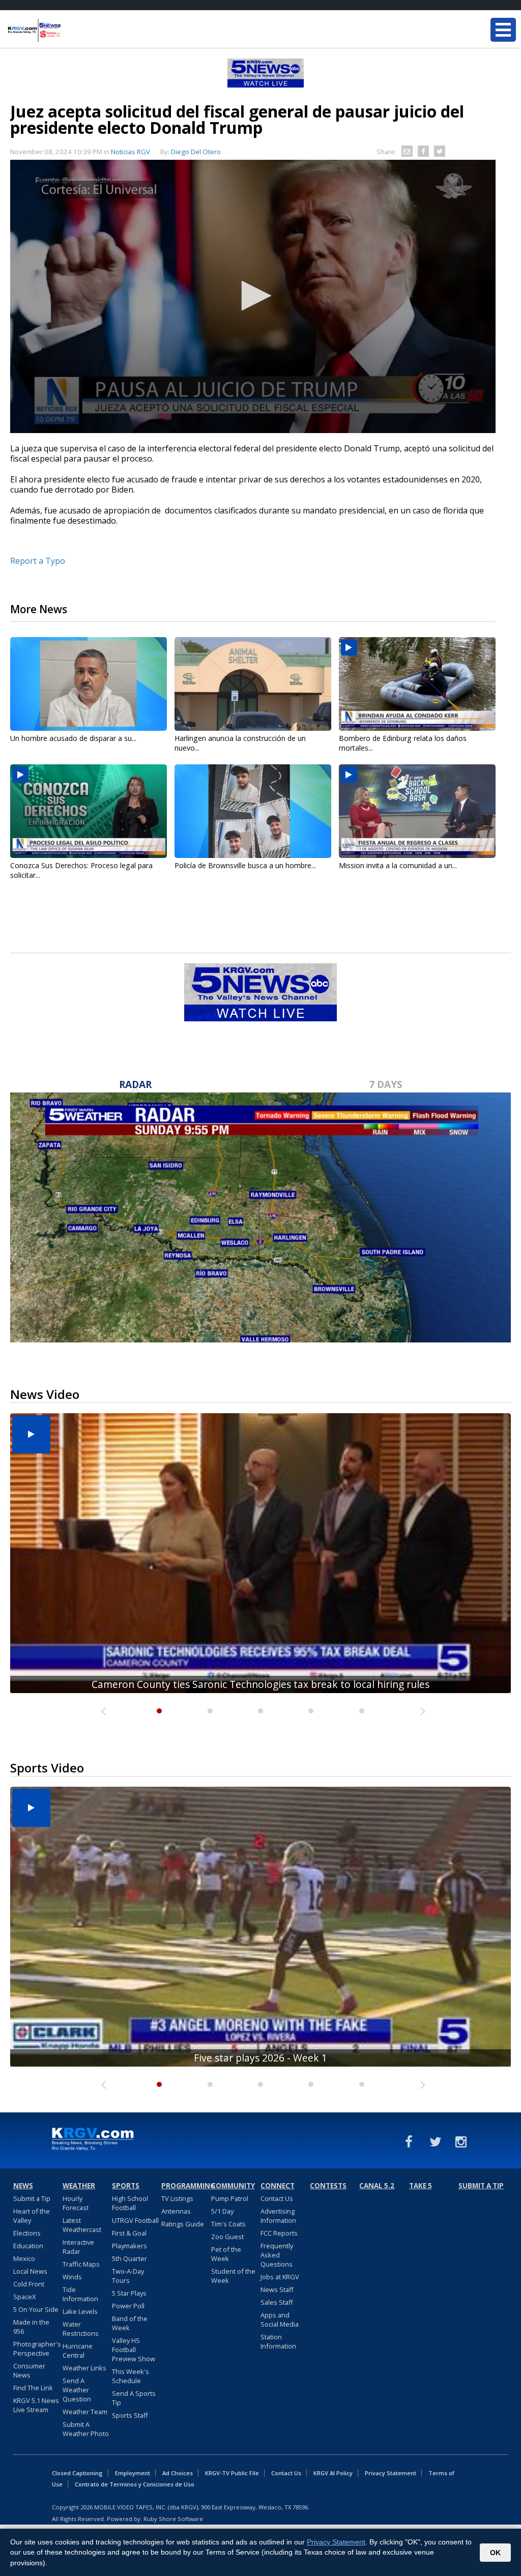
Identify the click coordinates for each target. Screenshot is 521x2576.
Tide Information (80, 2294)
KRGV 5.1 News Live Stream (36, 2405)
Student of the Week (233, 2276)
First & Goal (129, 2233)
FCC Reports (279, 2233)
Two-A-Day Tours (128, 2276)
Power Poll (128, 2306)
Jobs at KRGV (280, 2277)
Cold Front (29, 2284)
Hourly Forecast (76, 2203)
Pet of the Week (226, 2254)
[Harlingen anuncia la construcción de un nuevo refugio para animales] (253, 684)
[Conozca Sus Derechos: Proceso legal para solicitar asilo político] (89, 811)
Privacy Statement (390, 2473)
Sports (126, 2186)
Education (28, 2246)
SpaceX (24, 2297)
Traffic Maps (81, 2264)
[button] (253, 296)
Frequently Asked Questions (277, 2255)
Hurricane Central (78, 2351)
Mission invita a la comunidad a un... (398, 865)
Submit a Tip (32, 2198)
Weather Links (84, 2368)
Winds (72, 2277)
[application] (253, 296)
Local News (30, 2271)
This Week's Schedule (131, 2376)
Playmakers (129, 2246)
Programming (185, 2186)
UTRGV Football (135, 2220)
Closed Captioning (77, 2473)
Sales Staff (277, 2302)
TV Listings (177, 2198)
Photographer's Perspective (37, 2349)
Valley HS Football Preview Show (134, 2350)
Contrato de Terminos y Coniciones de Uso (135, 2484)
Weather (79, 2186)
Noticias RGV (131, 152)
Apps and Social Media (280, 2320)
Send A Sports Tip (134, 2398)
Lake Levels (80, 2311)
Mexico (24, 2258)
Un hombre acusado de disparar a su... (73, 738)
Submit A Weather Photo (86, 2429)
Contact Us (277, 2198)
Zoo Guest (227, 2237)
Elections (27, 2233)
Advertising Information (278, 2216)
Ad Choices (178, 2473)
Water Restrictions (81, 2329)
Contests (328, 2186)
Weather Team (85, 2412)
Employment (133, 2473)
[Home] (69, 31)
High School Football (130, 2203)
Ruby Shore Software (173, 2519)
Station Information (278, 2341)
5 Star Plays (129, 2293)
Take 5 (421, 2186)
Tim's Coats (228, 2224)
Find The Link (33, 2388)
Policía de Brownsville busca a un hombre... (245, 865)
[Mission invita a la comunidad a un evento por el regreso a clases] (417, 811)
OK (495, 2553)
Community (233, 2186)
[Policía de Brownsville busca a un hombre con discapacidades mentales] (253, 811)
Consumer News (29, 2370)
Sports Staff (130, 2415)
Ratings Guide (183, 2224)
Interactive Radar (78, 2247)
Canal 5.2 (377, 2186)
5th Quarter (129, 2258)
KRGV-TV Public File (232, 2473)
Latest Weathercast (82, 2225)
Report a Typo (38, 561)
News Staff (277, 2289)
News (23, 2186)
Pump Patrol (230, 2198)
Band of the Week (130, 2323)
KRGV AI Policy (333, 2473)
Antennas (176, 2211)
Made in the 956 (31, 2327)
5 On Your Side (36, 2309)
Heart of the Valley (32, 2216)
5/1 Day (222, 2211)
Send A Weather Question (77, 2390)
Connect (278, 2186)
